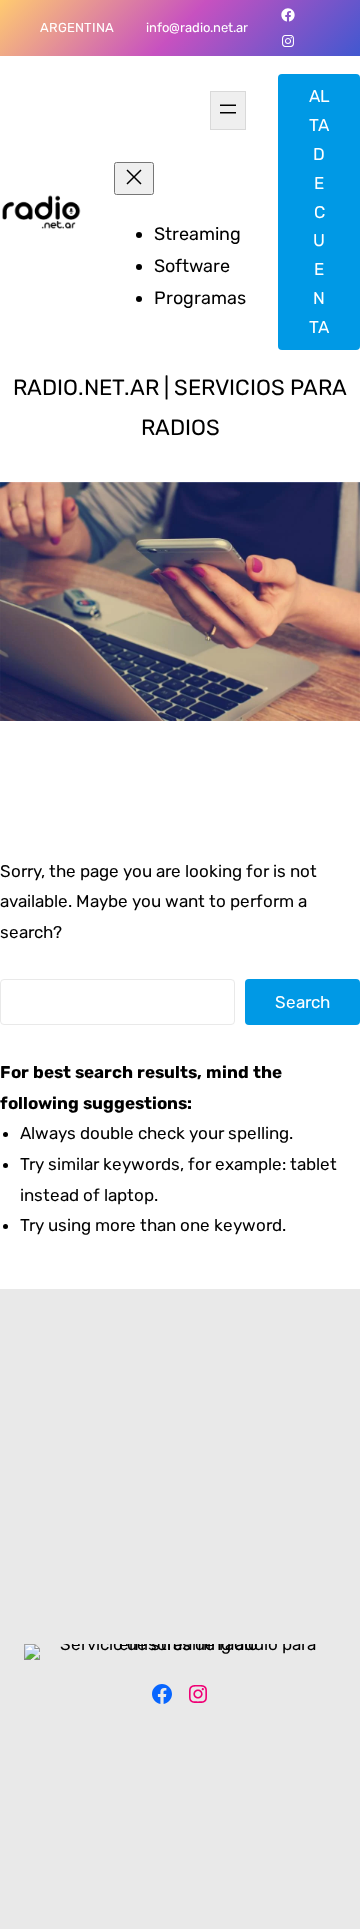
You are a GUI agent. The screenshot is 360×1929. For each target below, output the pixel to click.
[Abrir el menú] (228, 110)
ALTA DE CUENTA (319, 211)
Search (302, 1002)
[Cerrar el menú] (134, 178)
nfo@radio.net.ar (198, 27)
